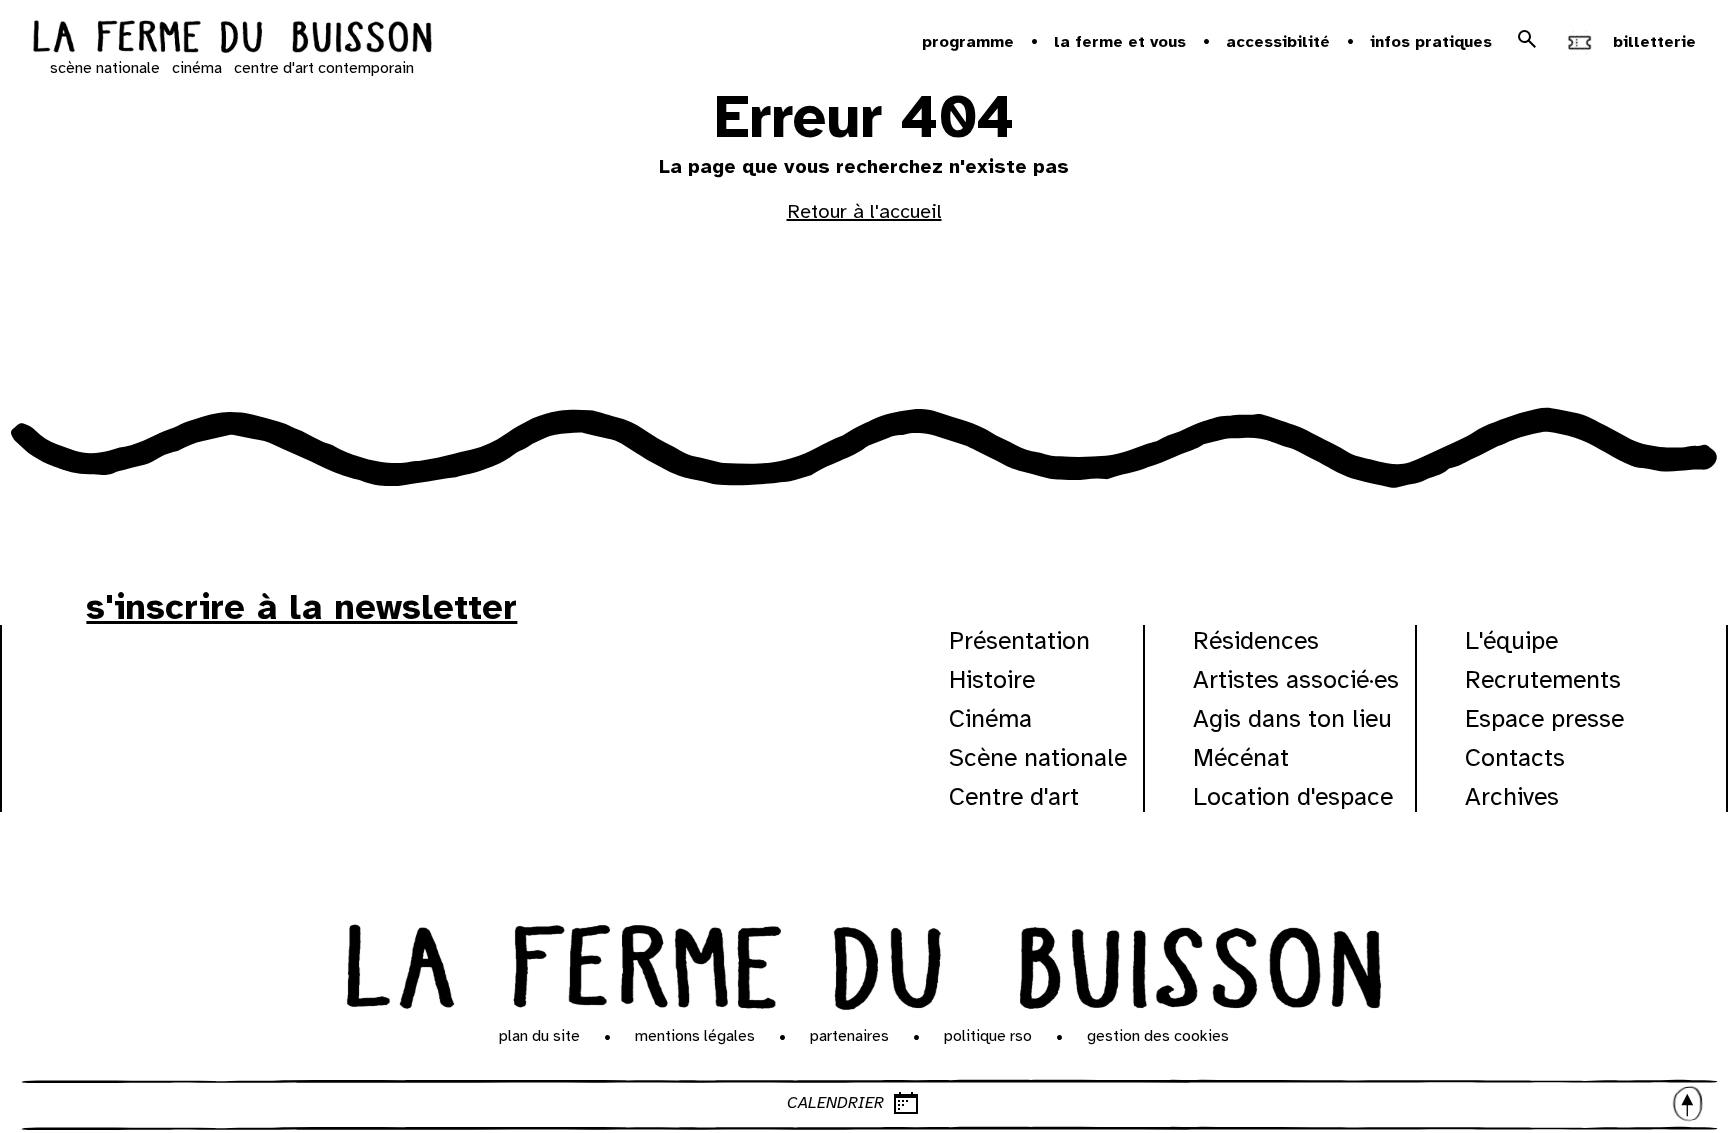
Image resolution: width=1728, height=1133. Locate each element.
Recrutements (1543, 679)
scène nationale (105, 68)
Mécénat (1241, 757)
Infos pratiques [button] (1431, 42)
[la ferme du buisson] (232, 39)
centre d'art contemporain (324, 68)
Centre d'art (1014, 796)
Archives (1512, 796)
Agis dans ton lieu (1292, 718)
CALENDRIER (835, 1103)
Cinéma (990, 718)
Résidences (1256, 640)
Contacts (1515, 757)
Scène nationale (1038, 757)
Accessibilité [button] (1278, 42)
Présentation (1019, 640)
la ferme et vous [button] (1120, 42)
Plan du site (539, 1036)
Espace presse (1544, 718)
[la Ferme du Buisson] (864, 962)
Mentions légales (695, 1036)
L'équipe (1511, 640)
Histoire (992, 679)
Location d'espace (1293, 796)
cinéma (197, 68)
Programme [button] (968, 42)
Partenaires (849, 1036)
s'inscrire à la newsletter (301, 607)
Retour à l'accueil (864, 211)
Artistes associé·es (1296, 679)
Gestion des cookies (1158, 1036)
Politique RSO (988, 1036)
